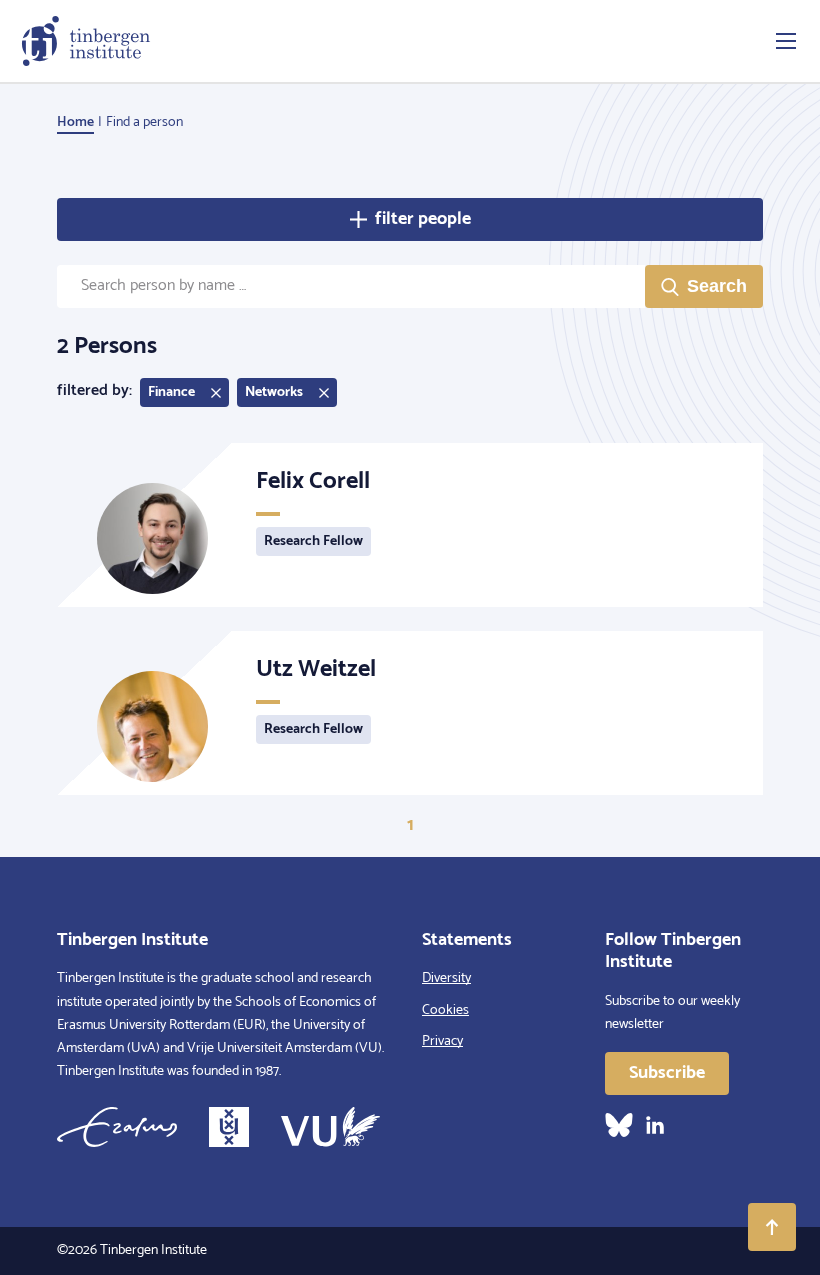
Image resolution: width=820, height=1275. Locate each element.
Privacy (442, 1041)
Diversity (446, 978)
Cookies (445, 1010)
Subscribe (667, 1073)
